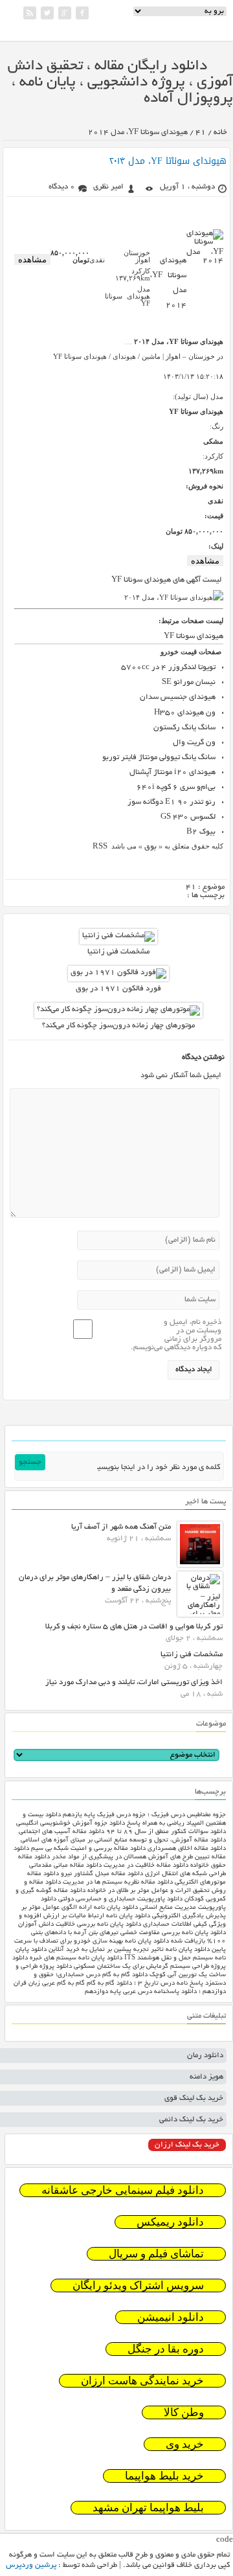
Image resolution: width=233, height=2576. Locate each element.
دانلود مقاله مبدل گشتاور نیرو (102, 1874)
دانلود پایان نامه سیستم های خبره (76, 1958)
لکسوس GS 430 (188, 817)
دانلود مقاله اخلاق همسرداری (187, 1849)
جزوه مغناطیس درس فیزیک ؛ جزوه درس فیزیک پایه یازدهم (144, 1815)
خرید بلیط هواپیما (164, 2476)
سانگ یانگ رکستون (184, 728)
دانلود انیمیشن (171, 2317)
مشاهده (32, 259)
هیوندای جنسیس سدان (178, 697)
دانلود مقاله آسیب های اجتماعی (61, 1832)
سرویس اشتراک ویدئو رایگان (138, 2285)
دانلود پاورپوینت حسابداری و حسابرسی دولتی (120, 1899)
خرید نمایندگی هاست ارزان (142, 2381)
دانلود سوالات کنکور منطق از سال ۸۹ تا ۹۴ (166, 1832)
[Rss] (30, 13)
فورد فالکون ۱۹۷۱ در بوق (118, 989)
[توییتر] (47, 13)
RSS (101, 847)
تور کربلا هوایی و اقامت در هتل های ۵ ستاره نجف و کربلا (134, 1627)
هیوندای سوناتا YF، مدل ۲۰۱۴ (168, 161)
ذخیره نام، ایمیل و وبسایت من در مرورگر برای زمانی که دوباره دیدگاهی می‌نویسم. (176, 1335)
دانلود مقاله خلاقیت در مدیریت (146, 1866)
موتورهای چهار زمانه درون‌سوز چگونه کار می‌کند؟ (118, 1026)
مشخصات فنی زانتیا (118, 952)
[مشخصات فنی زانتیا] (118, 936)
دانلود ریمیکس (170, 2222)
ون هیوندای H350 (185, 713)
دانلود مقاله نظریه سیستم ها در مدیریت (118, 1883)
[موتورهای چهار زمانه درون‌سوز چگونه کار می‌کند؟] (118, 1009)
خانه (220, 132)
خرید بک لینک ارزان (187, 2145)
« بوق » (150, 847)
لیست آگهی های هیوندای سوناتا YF (167, 580)
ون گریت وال (194, 743)
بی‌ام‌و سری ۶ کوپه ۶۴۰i (176, 787)
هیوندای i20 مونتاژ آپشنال (172, 772)
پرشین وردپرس (31, 2565)
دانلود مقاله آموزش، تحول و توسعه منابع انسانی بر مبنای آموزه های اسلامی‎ (123, 1841)
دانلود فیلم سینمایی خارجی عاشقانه (123, 2190)
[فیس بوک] (82, 13)
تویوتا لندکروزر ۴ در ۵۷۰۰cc (168, 667)
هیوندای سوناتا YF (194, 636)
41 (201, 132)
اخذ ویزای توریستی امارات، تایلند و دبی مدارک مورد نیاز (134, 1682)
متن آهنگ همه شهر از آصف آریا (121, 1527)
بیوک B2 (201, 832)
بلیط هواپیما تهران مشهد (148, 2508)
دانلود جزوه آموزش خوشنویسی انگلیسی (71, 1824)
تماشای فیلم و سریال (156, 2254)
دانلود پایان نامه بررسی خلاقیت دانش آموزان (80, 1925)
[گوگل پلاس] (65, 13)
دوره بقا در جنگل (166, 2349)
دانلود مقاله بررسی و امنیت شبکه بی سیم (88, 1849)
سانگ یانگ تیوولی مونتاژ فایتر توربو (159, 758)
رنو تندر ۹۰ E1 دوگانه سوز (172, 802)
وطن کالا (184, 2412)
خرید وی (185, 2444)
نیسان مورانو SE (189, 682)
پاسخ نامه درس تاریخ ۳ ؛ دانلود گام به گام (145, 1984)
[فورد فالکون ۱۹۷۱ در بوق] (118, 973)
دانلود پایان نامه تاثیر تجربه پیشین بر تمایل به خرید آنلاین (129, 1950)
